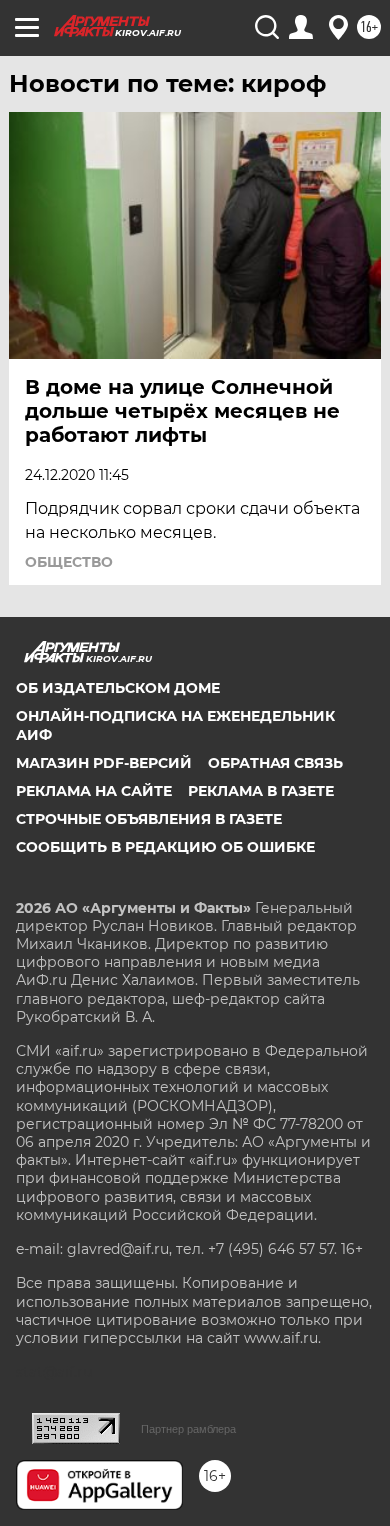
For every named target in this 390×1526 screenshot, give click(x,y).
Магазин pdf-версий (104, 763)
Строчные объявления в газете (149, 819)
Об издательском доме (118, 688)
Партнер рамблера (188, 1429)
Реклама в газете (261, 791)
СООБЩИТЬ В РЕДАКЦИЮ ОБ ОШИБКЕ (165, 847)
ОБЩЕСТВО (69, 562)
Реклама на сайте (94, 791)
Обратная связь (275, 763)
